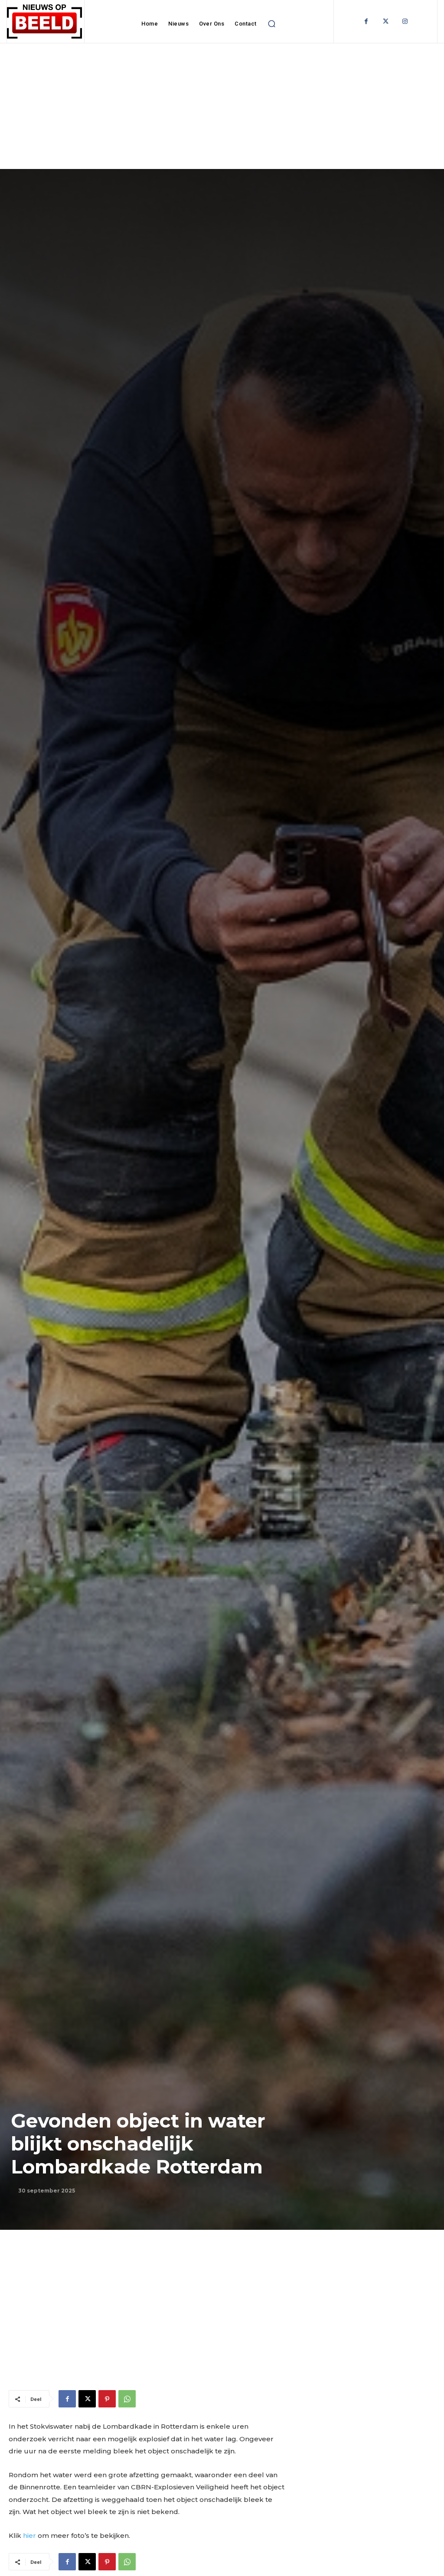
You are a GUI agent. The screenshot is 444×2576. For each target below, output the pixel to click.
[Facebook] (366, 21)
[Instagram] (405, 21)
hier (29, 2535)
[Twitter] (386, 21)
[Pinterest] (107, 2399)
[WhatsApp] (127, 2399)
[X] (87, 2399)
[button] (272, 24)
